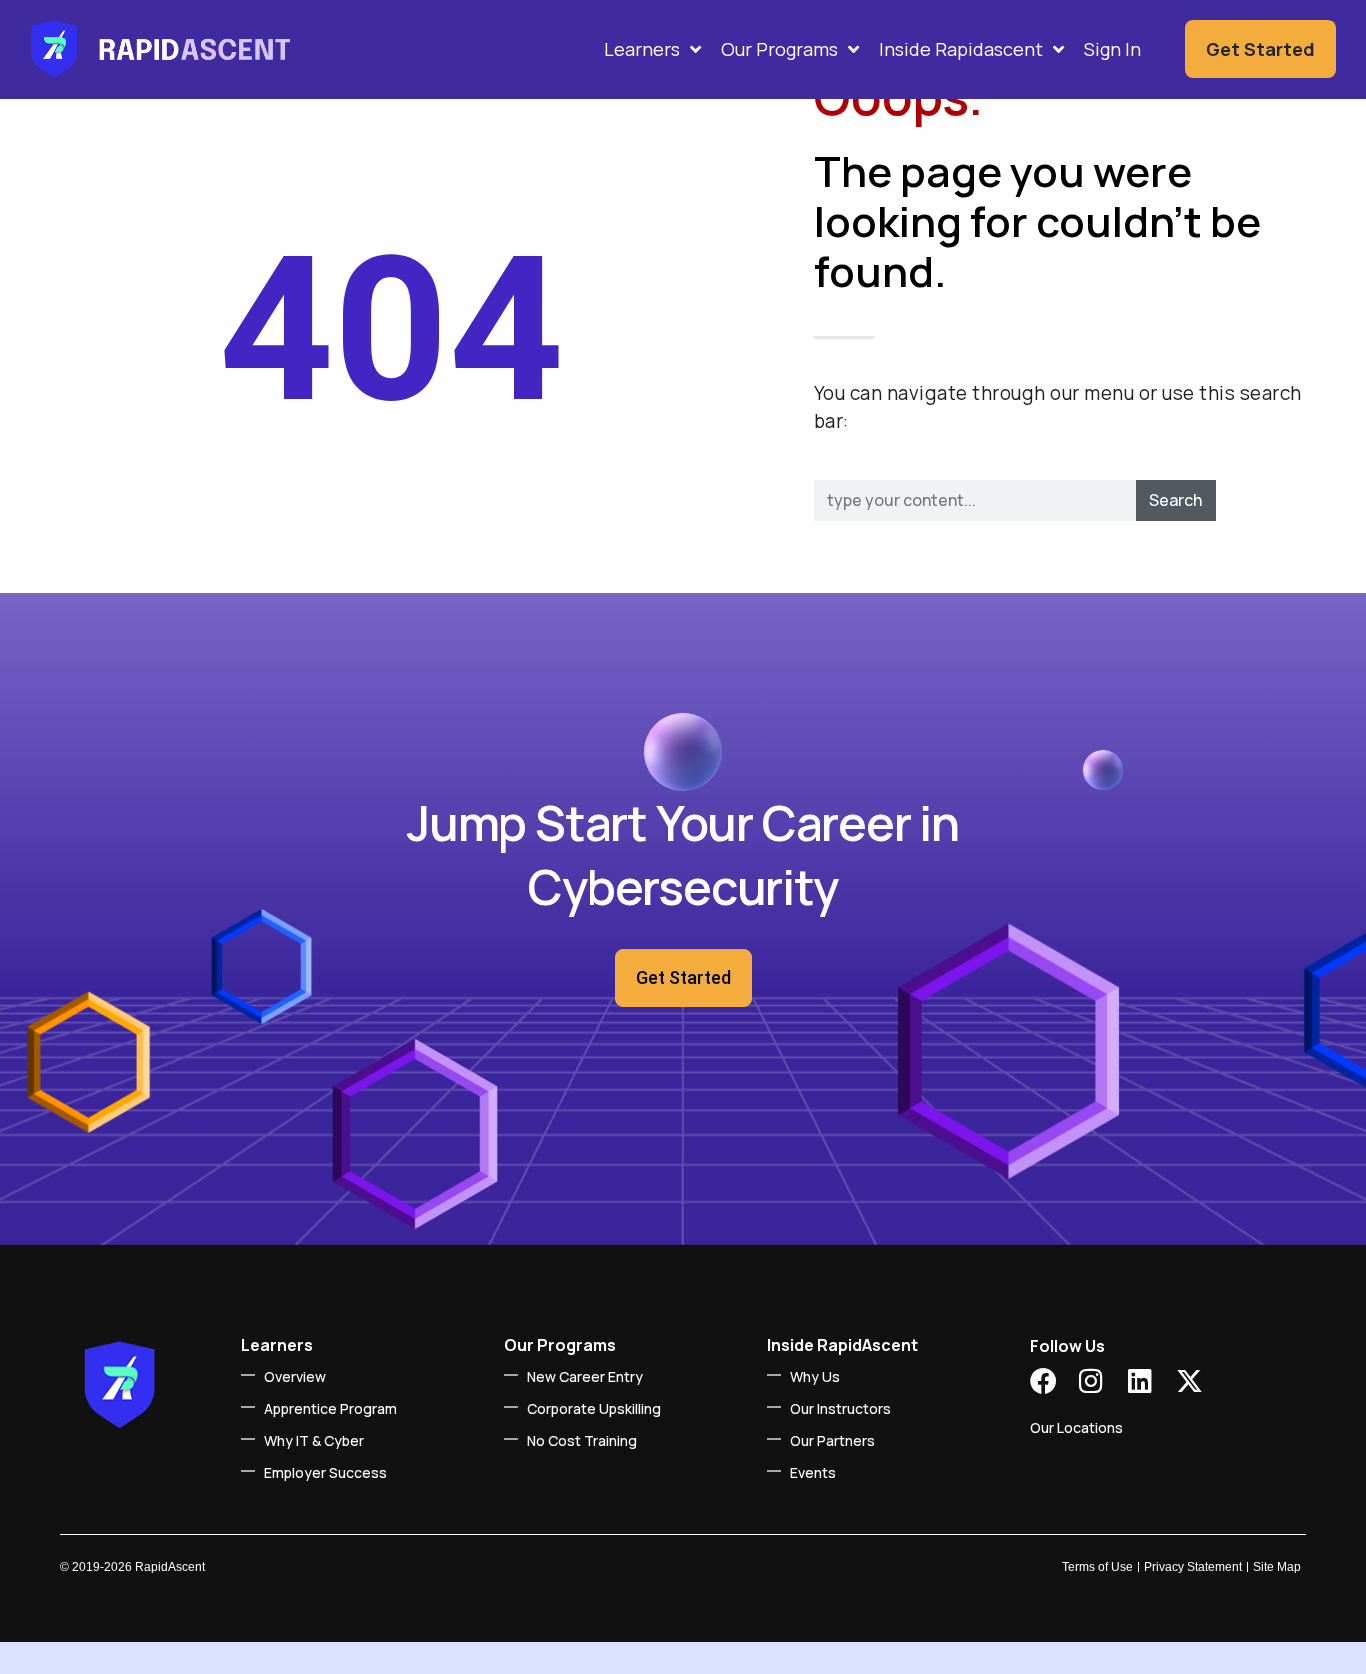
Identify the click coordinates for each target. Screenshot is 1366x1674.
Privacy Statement (1193, 1567)
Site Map (1277, 1567)
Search (1175, 500)
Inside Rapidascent (961, 49)
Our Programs (779, 49)
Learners (642, 49)
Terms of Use (1097, 1567)
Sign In (1112, 49)
